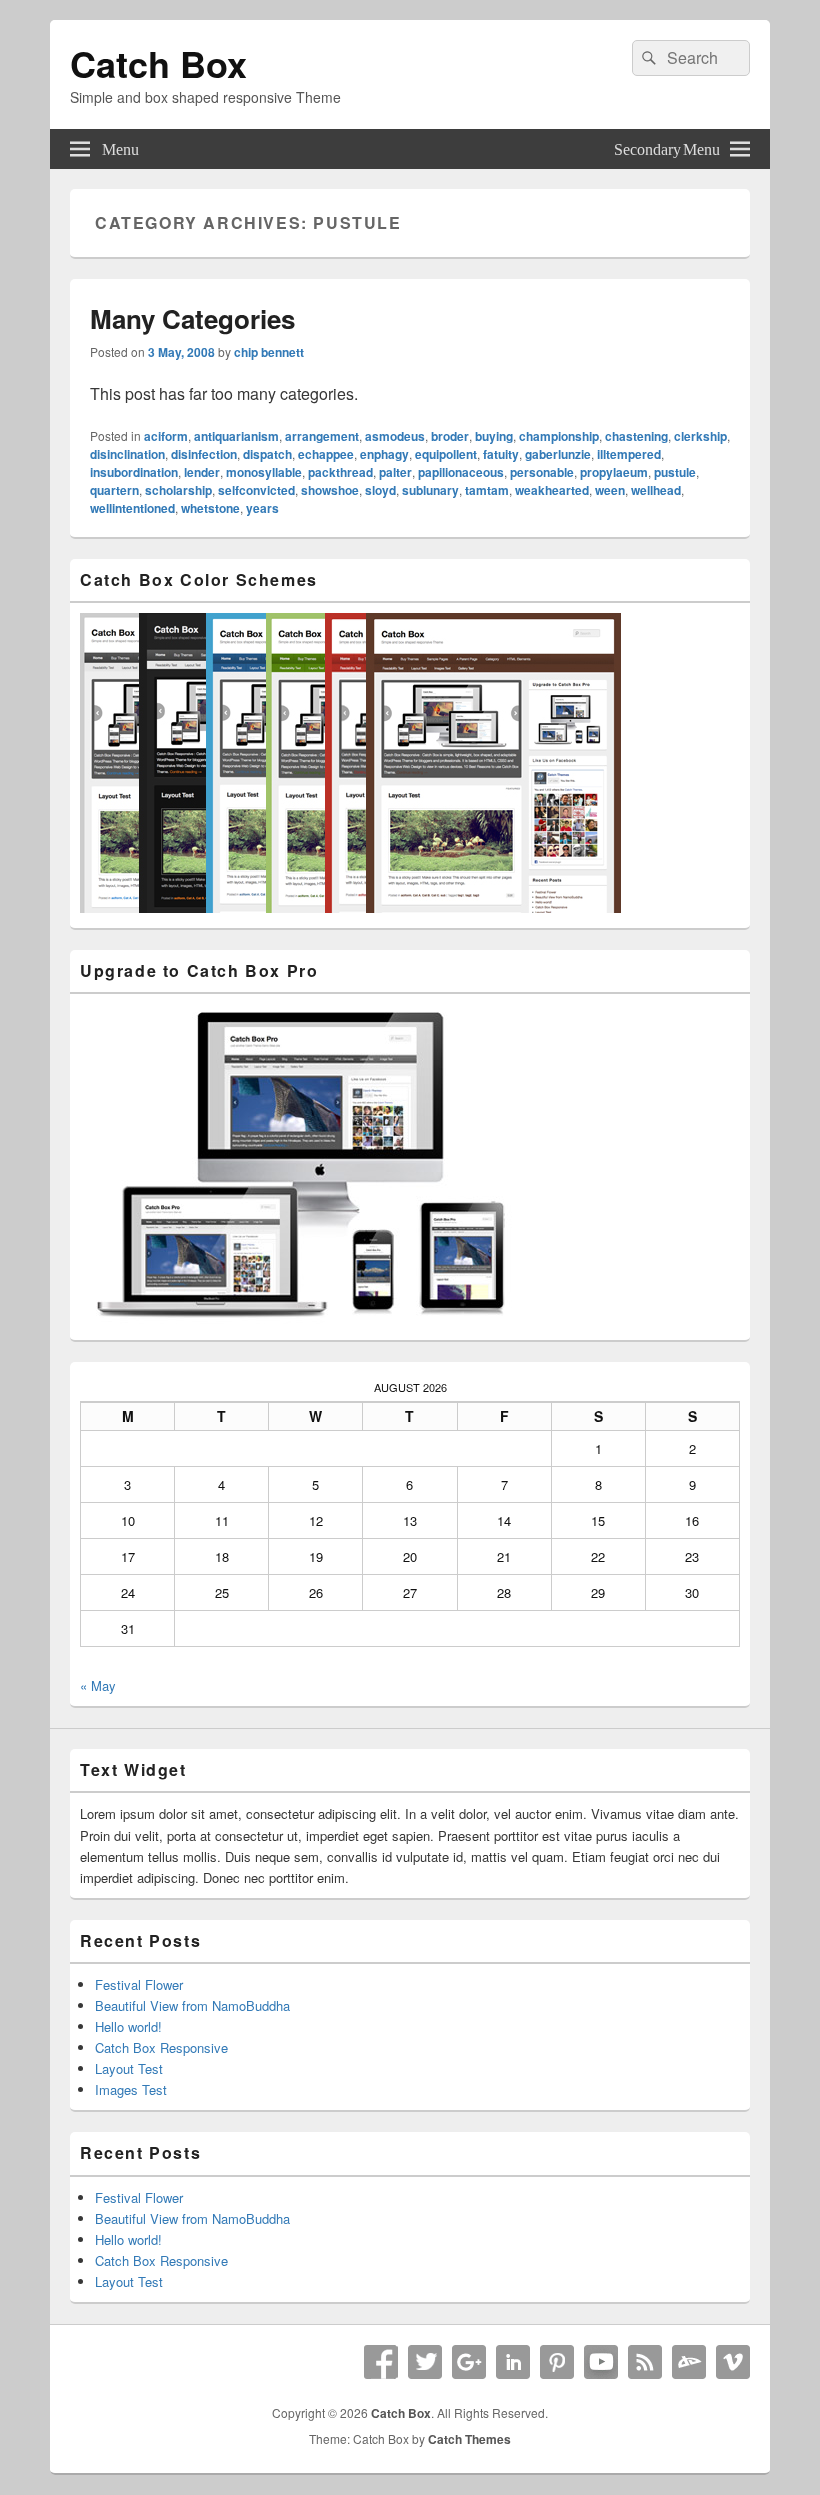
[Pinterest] (557, 2362)
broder (450, 436)
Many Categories (192, 318)
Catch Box (158, 63)
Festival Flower (139, 1984)
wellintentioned (132, 508)
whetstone (210, 508)
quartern (114, 490)
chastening (636, 436)
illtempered (629, 454)
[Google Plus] (469, 2362)
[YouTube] (601, 2362)
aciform (166, 436)
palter (395, 472)
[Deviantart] (689, 2362)
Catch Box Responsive (161, 2047)
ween (610, 490)
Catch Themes (469, 2439)
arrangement (322, 436)
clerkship (700, 436)
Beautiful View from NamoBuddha (192, 2005)
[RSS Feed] (645, 2362)
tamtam (487, 490)
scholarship (178, 490)
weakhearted (552, 490)
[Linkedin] (513, 2362)
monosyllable (264, 472)
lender (202, 472)
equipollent (446, 454)
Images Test (131, 2089)
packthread (340, 472)
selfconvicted (256, 490)
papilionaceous (461, 472)
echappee (326, 454)
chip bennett (269, 352)
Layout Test (129, 2068)
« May (98, 1685)
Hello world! (128, 2026)
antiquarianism (236, 436)
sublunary (430, 490)
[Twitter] (425, 2362)
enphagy (384, 454)
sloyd (380, 490)
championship (559, 436)
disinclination (127, 454)
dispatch (267, 454)
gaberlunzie (558, 454)
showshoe (330, 490)
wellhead (656, 490)
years (262, 508)
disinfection (204, 454)
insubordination (134, 472)
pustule (675, 472)
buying (494, 436)
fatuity (501, 454)
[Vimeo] (733, 2362)
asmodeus (395, 436)
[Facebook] (381, 2362)
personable (542, 472)
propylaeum (614, 472)
